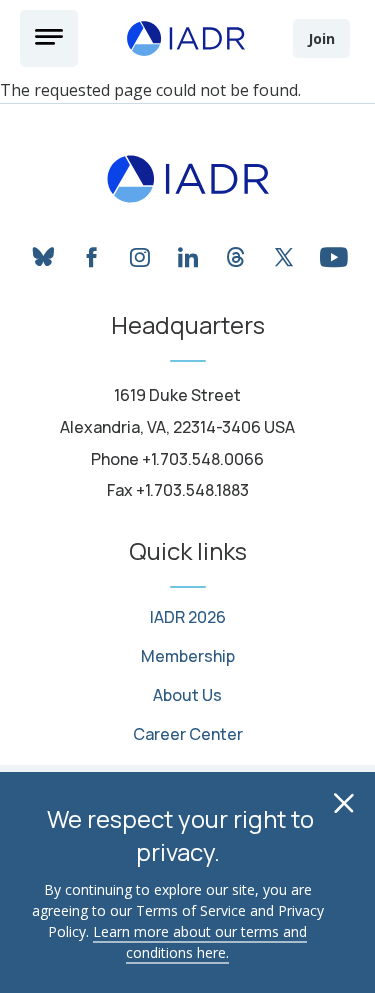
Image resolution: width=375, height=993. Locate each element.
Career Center (188, 734)
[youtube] (332, 254)
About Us (187, 695)
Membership (188, 656)
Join (321, 38)
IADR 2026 (188, 617)
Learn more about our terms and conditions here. (200, 942)
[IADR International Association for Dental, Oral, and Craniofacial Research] (187, 179)
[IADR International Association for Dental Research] (186, 38)
